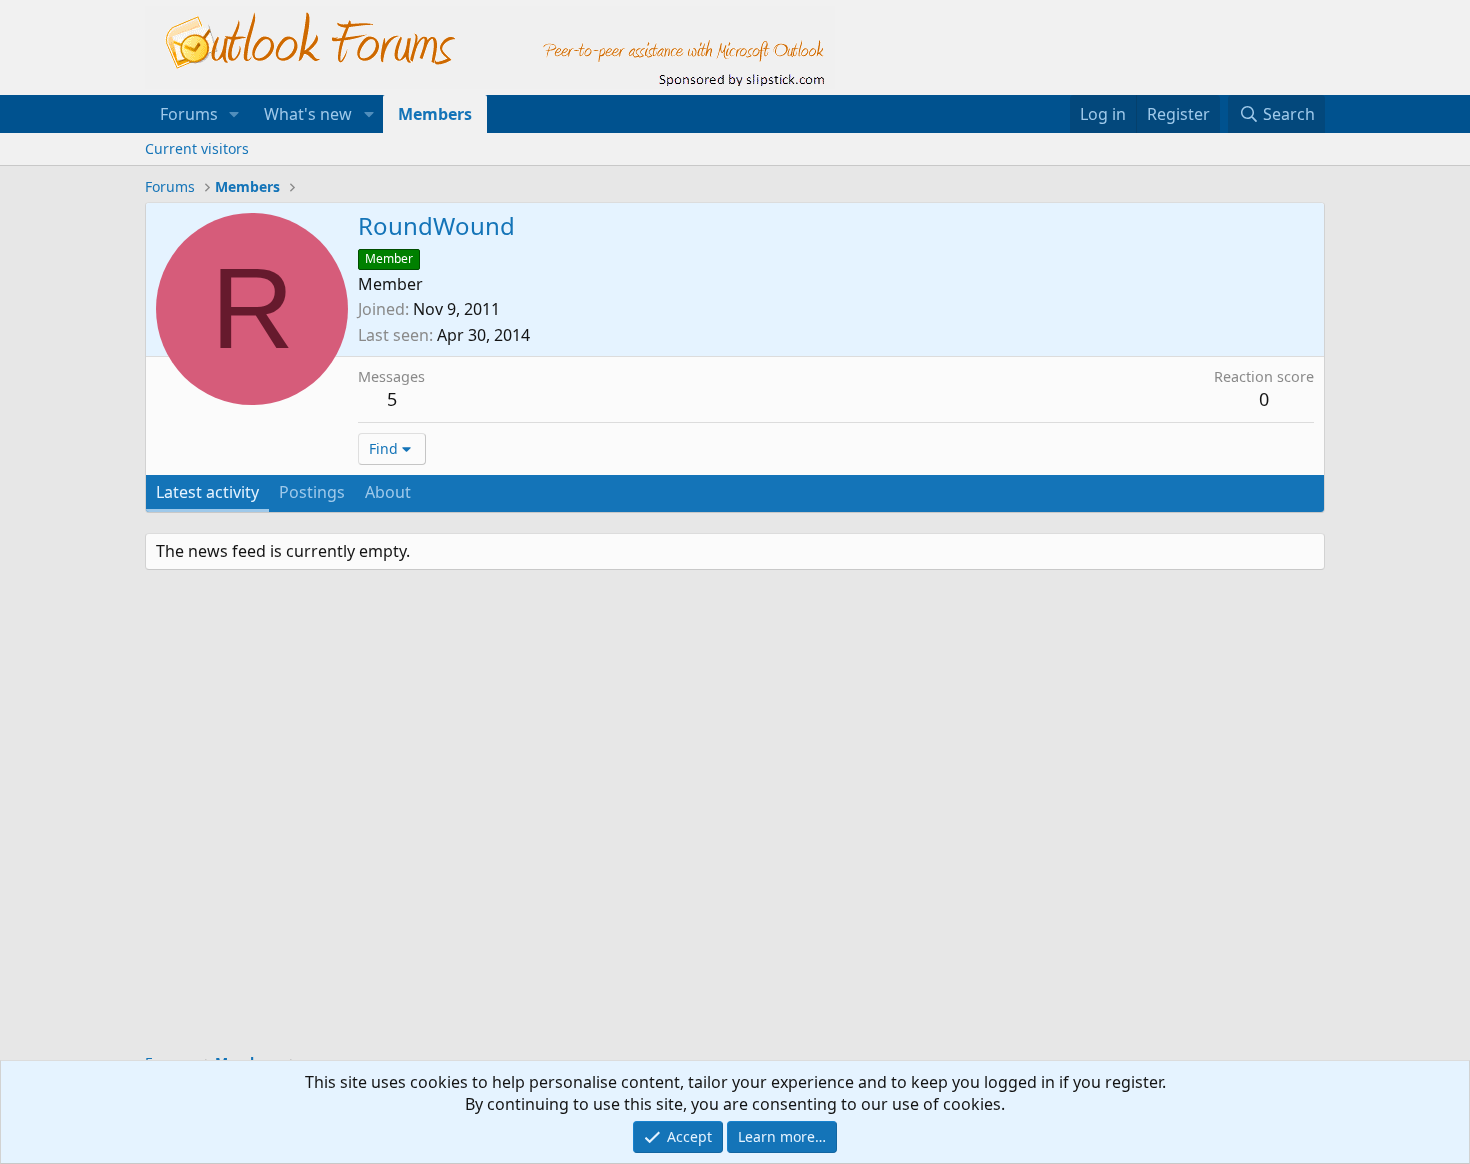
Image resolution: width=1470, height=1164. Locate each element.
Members (435, 114)
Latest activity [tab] (207, 492)
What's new (308, 114)
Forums (189, 114)
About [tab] (388, 492)
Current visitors (197, 148)
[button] (234, 114)
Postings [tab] (312, 492)
